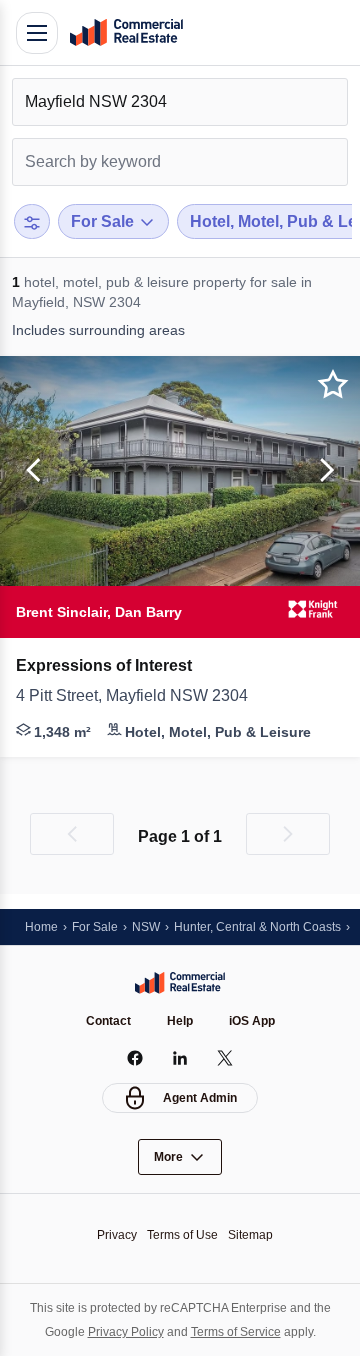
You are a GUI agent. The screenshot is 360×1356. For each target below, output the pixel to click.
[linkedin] (180, 1058)
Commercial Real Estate (126, 33)
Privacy (117, 1235)
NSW (146, 927)
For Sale (95, 927)
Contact (108, 1021)
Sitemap (250, 1235)
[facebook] (135, 1058)
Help (180, 1021)
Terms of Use (182, 1235)
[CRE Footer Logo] (180, 983)
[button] (30, 471)
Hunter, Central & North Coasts (257, 927)
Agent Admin (200, 1098)
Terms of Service (236, 1332)
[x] (225, 1058)
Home (41, 927)
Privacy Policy (126, 1332)
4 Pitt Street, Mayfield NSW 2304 (132, 695)
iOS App (252, 1021)
